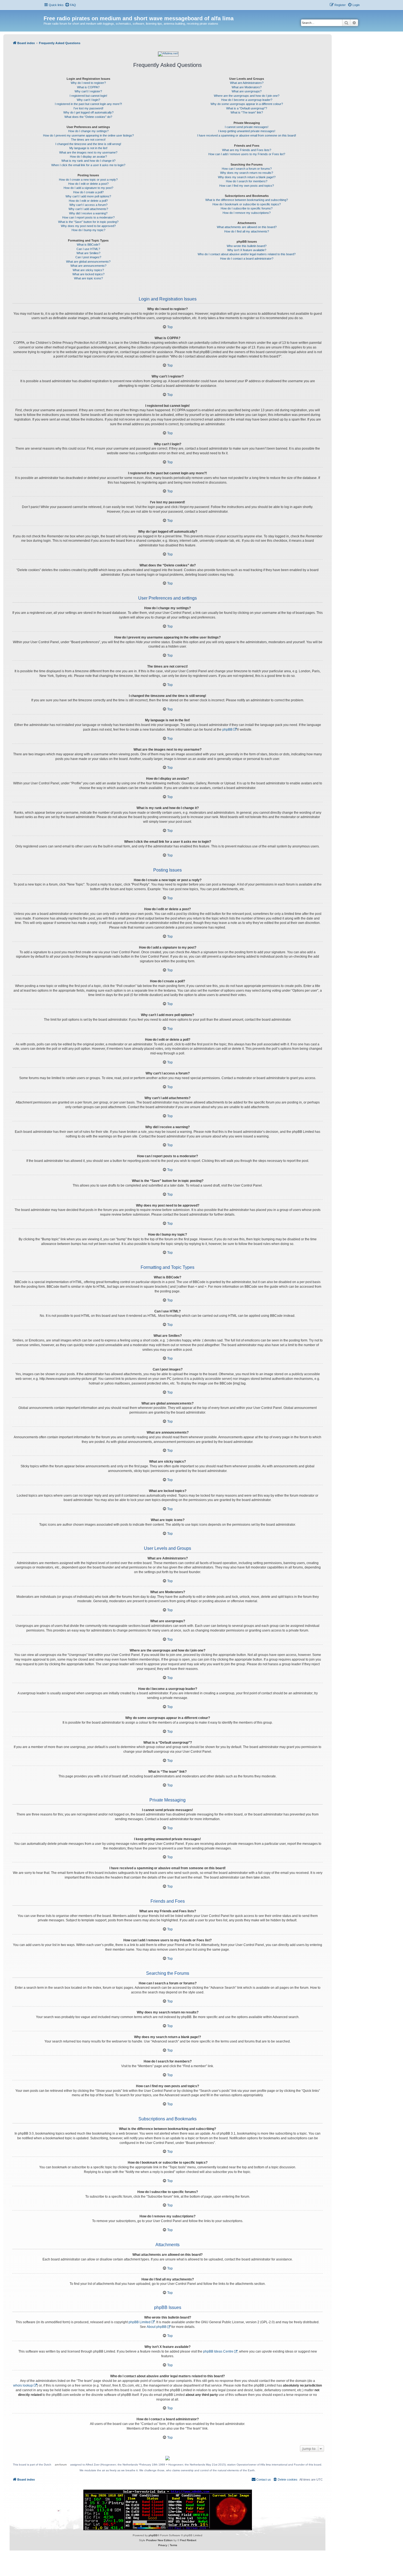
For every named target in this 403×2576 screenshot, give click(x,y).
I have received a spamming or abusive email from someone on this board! (247, 135)
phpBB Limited (140, 2322)
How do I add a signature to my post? (88, 188)
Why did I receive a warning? (88, 213)
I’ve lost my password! (88, 108)
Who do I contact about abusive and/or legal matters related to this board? (247, 254)
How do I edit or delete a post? (88, 184)
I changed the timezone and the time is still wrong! (88, 144)
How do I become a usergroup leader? (247, 100)
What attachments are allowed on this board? (247, 227)
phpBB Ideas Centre (218, 2351)
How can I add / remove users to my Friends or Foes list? (247, 154)
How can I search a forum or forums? (247, 169)
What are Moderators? (247, 87)
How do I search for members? (247, 181)
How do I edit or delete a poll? (88, 201)
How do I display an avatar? (88, 157)
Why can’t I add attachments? (88, 209)
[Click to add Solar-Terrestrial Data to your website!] (168, 2510)
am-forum (61, 2465)
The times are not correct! (88, 140)
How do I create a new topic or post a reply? (88, 180)
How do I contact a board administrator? (247, 259)
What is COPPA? (88, 87)
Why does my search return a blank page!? (247, 177)
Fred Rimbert (188, 2540)
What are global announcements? (88, 262)
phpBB (227, 730)
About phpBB (157, 2327)
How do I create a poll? (88, 192)
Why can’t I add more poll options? (88, 196)
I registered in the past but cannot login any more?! (88, 104)
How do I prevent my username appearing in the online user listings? (88, 135)
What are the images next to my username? (88, 152)
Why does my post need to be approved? (88, 226)
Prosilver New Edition (159, 2540)
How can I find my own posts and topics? (247, 186)
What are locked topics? (88, 274)
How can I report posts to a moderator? (88, 217)
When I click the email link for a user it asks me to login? (88, 165)
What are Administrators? (247, 83)
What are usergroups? (247, 91)
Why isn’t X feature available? (247, 250)
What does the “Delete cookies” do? (88, 117)
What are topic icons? (88, 278)
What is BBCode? (88, 245)
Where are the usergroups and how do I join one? (247, 96)
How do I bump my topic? (88, 230)
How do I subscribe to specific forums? (247, 208)
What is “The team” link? (247, 112)
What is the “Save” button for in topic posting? (88, 222)
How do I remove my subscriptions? (247, 213)
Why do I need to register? (88, 83)
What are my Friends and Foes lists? (247, 150)
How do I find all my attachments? (247, 231)
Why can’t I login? (88, 100)
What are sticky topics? (88, 270)
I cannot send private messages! (247, 127)
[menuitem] (70, 5)
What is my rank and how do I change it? (88, 161)
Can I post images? (88, 257)
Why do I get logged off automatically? (88, 112)
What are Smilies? (88, 253)
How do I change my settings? (88, 131)
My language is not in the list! (88, 148)
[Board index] (47, 13)
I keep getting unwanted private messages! (247, 131)
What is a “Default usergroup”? (247, 108)
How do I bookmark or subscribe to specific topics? (247, 204)
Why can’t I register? (88, 91)
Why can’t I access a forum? (88, 205)
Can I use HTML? (88, 249)
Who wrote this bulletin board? (247, 246)
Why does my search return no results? (247, 173)
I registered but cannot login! (88, 96)
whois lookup (23, 2385)
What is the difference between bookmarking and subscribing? (247, 200)
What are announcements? (88, 266)
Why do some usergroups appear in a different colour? (247, 104)
